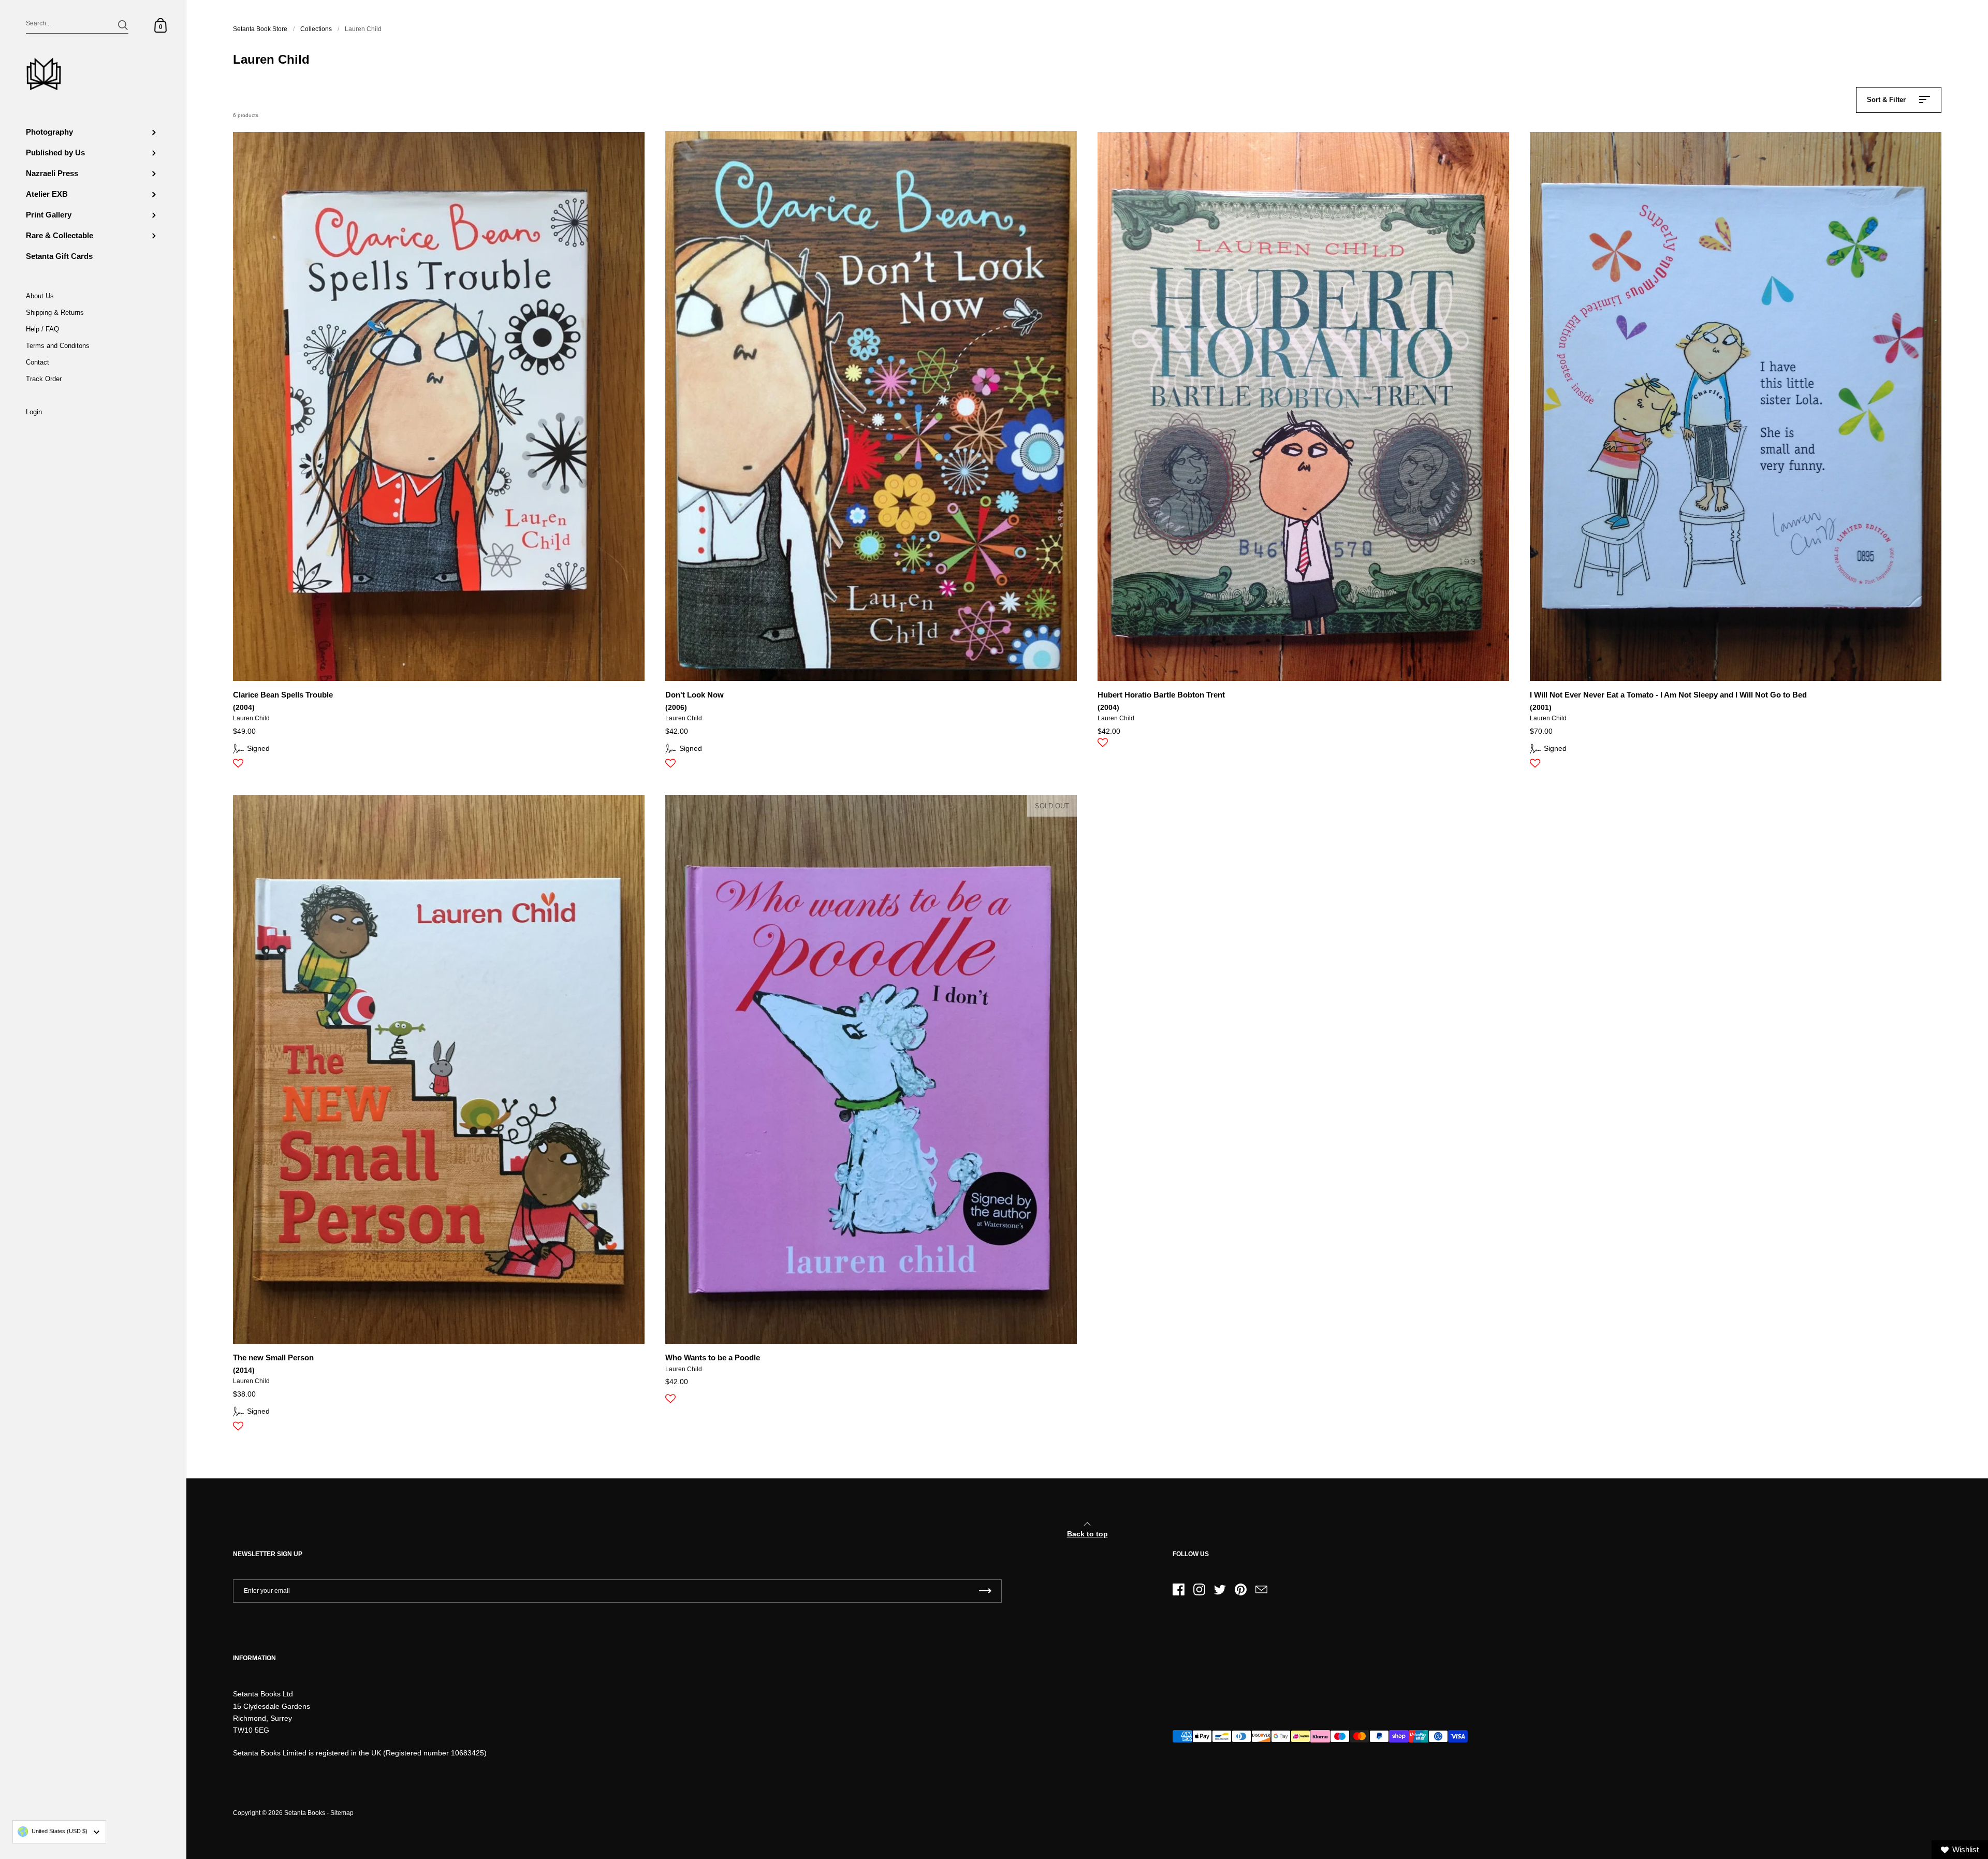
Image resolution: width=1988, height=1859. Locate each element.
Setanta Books (305, 1813)
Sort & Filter (1886, 100)
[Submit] (123, 25)
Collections (316, 29)
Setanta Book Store (260, 29)
